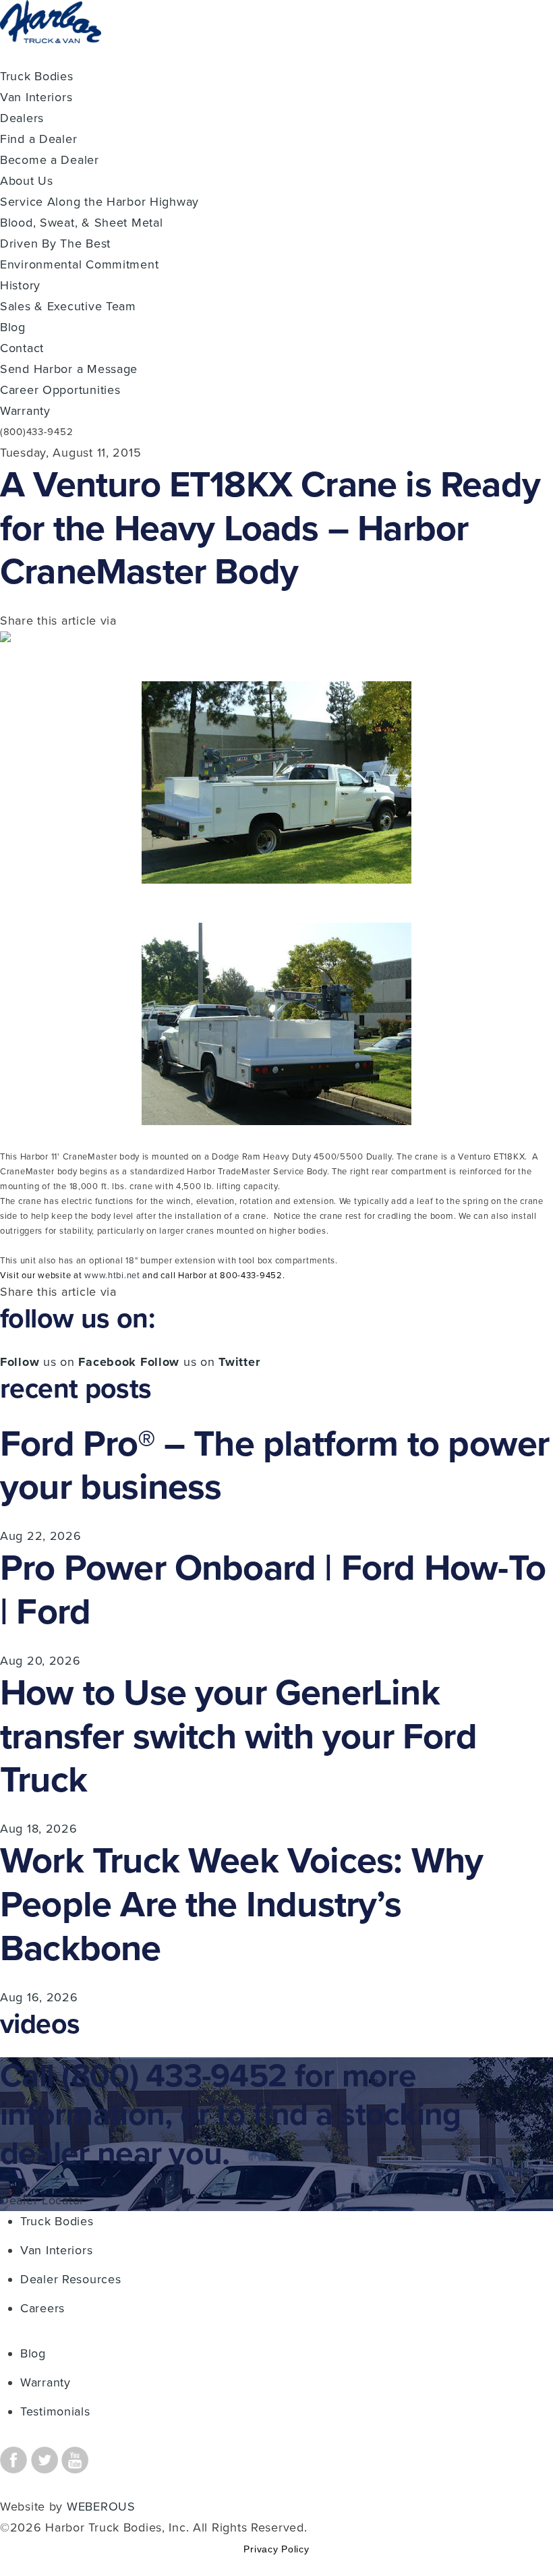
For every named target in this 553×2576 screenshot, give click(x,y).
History (20, 285)
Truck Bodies (37, 76)
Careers (42, 2308)
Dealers (22, 118)
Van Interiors (36, 97)
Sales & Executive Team (68, 306)
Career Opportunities (60, 390)
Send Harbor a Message (69, 369)
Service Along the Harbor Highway (99, 202)
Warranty (25, 411)
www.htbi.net (112, 1276)
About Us (27, 181)
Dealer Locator (42, 2200)
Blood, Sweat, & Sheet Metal (81, 223)
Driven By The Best (55, 244)
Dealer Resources (71, 2279)
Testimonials (55, 2411)
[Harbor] (51, 55)
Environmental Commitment (79, 264)
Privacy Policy (276, 2549)
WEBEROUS (101, 2507)
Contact (22, 348)
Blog (13, 327)
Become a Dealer (50, 160)
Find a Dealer (38, 139)
